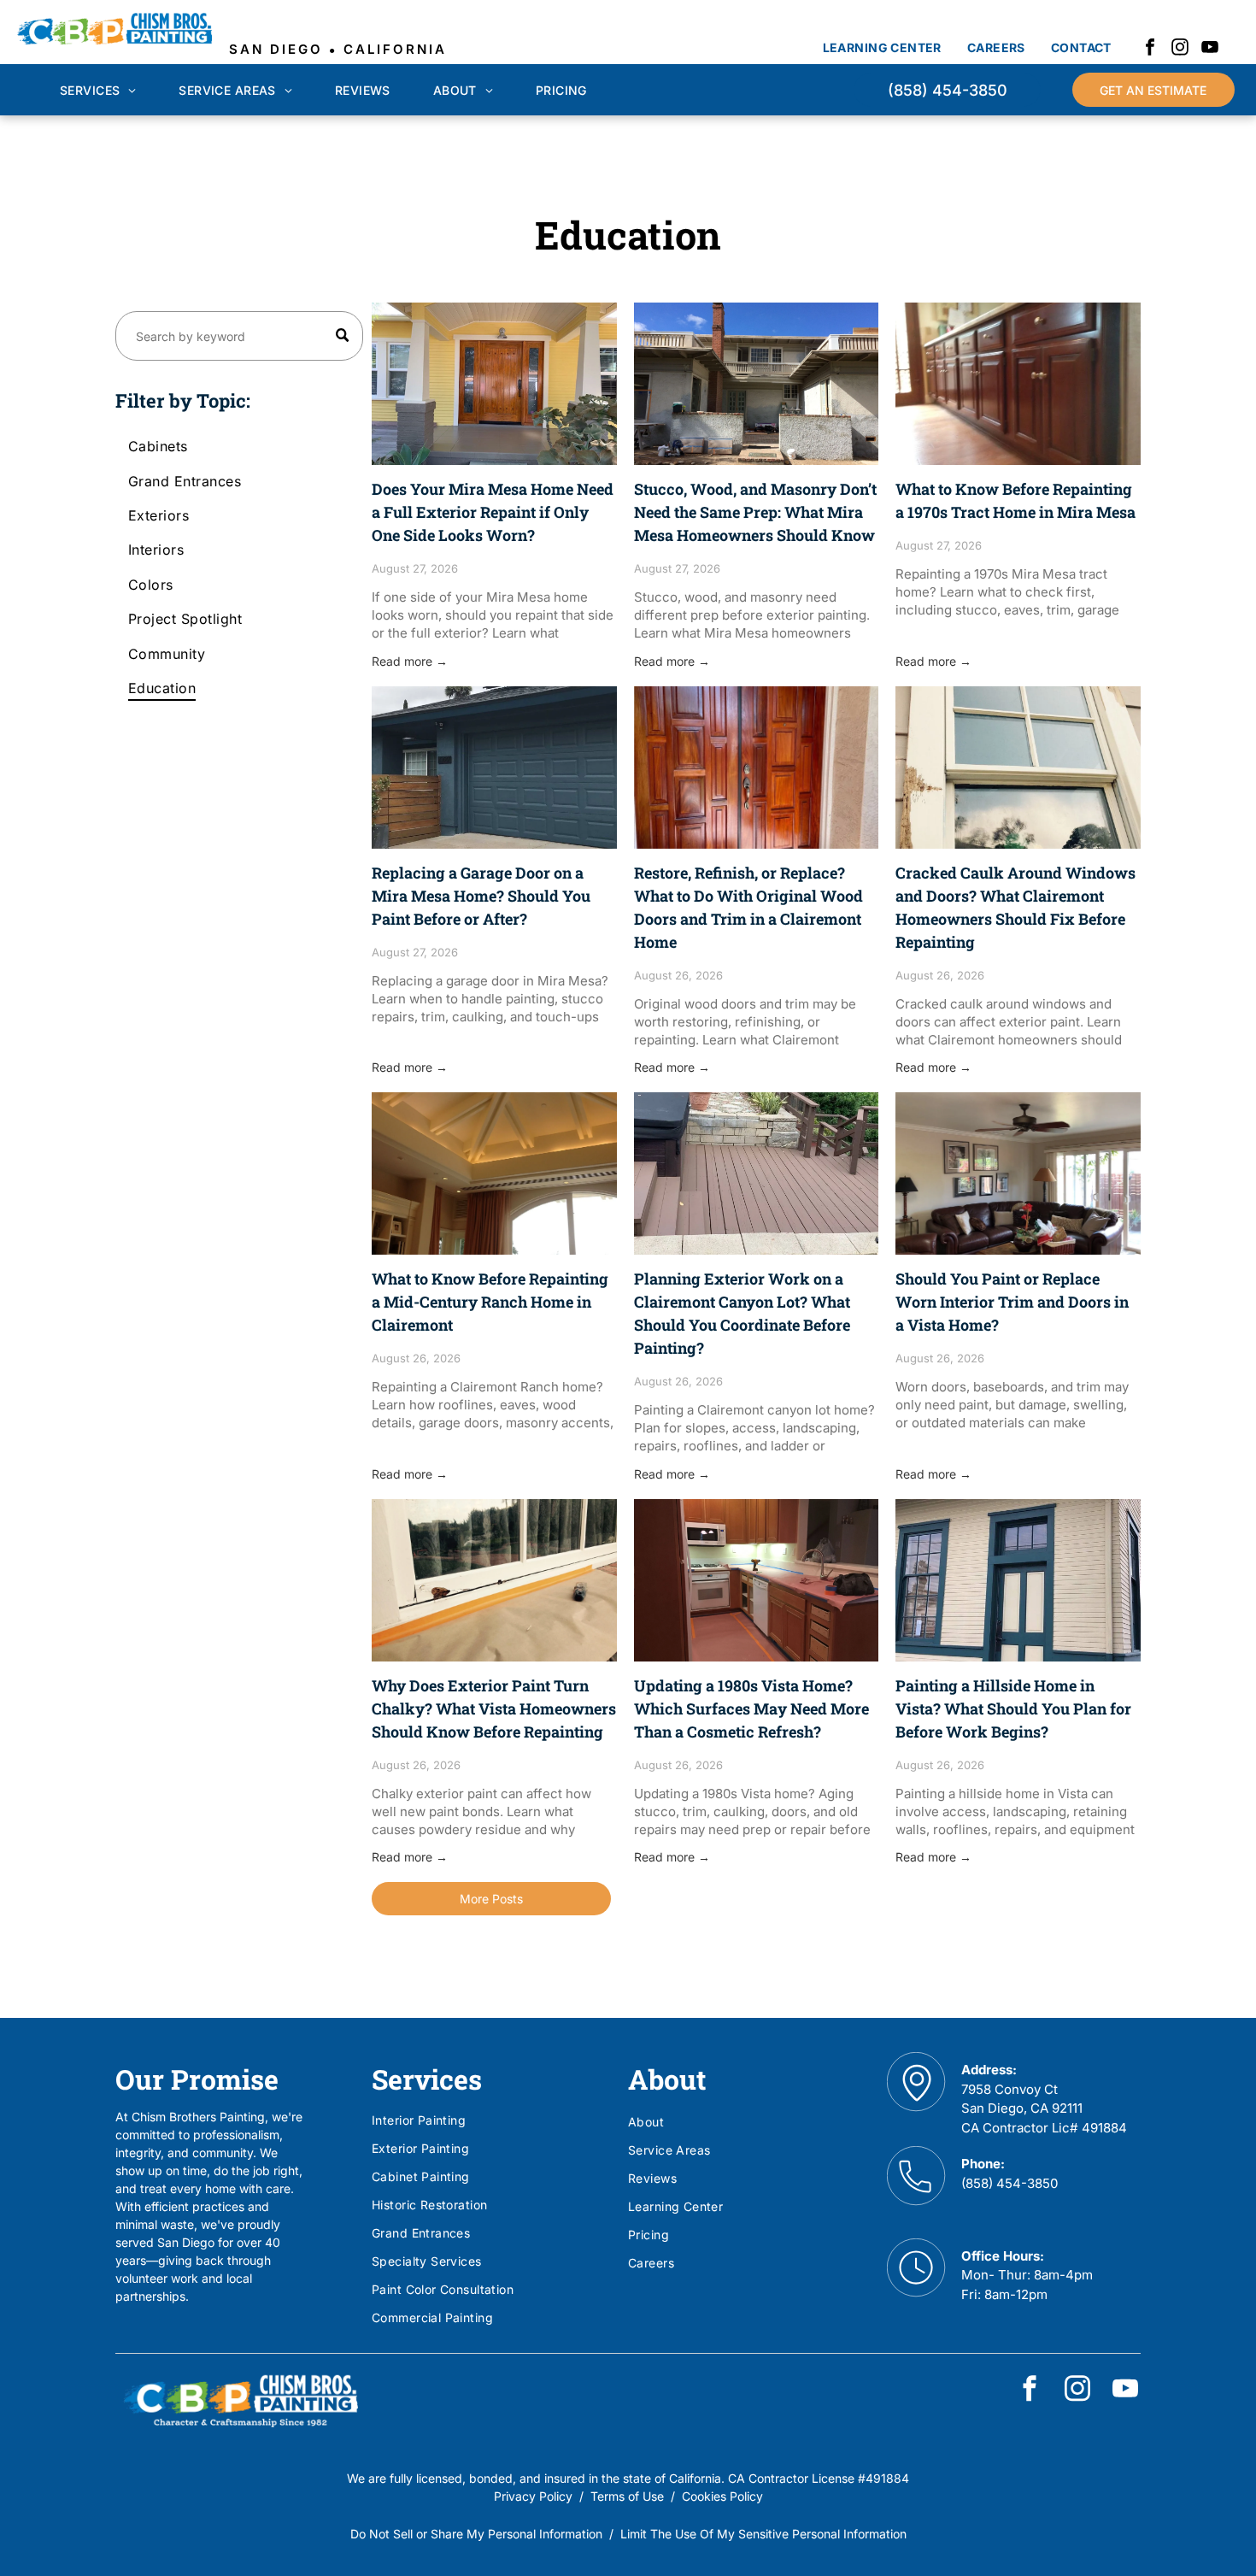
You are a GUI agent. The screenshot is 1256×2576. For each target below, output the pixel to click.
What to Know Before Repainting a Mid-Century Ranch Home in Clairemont (490, 1302)
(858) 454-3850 (1009, 2183)
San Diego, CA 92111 (1022, 2108)
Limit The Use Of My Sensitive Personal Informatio (760, 2534)
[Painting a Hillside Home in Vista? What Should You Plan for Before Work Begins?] (1018, 1580)
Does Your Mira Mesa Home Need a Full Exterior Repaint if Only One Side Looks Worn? (493, 512)
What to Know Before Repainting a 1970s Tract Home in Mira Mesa (1015, 500)
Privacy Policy (533, 2496)
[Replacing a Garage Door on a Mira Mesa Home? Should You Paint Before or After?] (494, 768)
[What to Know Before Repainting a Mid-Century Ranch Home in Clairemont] (494, 1173)
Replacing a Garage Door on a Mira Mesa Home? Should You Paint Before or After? (481, 896)
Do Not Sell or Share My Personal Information (476, 2534)
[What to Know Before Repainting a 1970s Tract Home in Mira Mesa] (1018, 384)
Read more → (410, 661)
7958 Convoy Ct (1009, 2089)
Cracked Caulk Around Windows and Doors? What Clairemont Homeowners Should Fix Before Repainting (1015, 907)
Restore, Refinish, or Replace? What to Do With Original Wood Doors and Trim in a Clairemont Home (748, 907)
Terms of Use (627, 2496)
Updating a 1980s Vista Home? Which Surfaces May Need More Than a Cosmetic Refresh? (751, 1709)
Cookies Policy (722, 2496)
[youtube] (1210, 49)
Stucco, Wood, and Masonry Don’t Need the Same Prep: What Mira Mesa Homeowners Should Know (755, 512)
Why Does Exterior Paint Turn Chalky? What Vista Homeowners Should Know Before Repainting (494, 1709)
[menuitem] (882, 47)
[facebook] (1150, 49)
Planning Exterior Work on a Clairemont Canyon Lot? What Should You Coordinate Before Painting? (742, 1313)
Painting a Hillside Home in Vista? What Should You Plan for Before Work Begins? (1013, 1709)
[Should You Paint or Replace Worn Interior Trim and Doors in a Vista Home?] (1018, 1173)
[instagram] (1180, 49)
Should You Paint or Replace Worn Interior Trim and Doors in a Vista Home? (1012, 1302)
